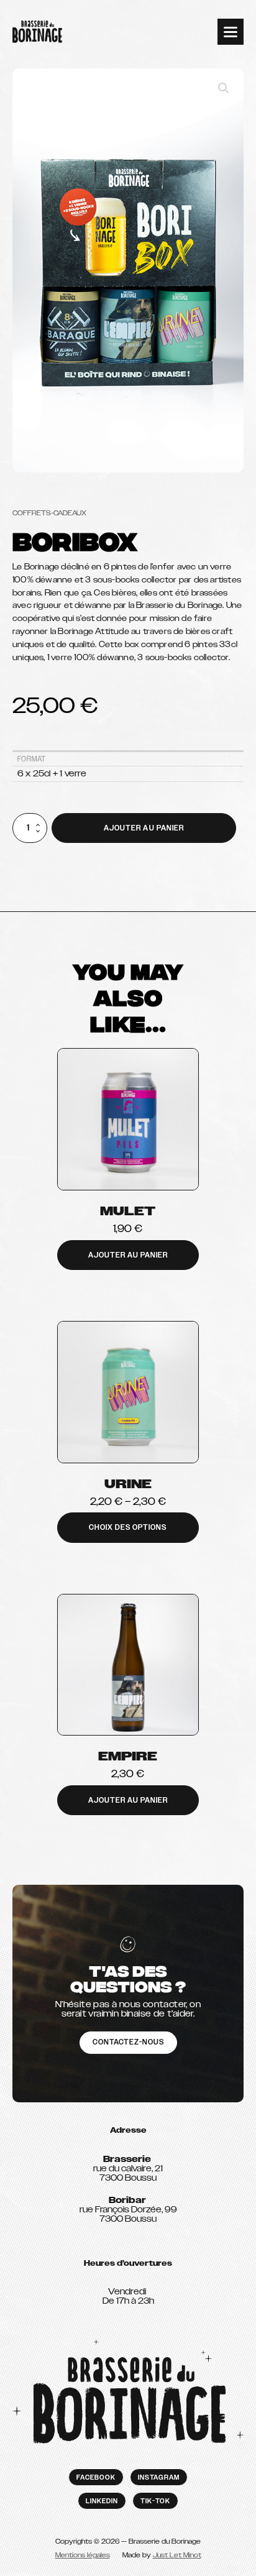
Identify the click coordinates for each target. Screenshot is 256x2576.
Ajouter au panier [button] (128, 1255)
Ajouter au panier (144, 828)
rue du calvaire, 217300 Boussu (128, 2169)
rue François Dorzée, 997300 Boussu (128, 2210)
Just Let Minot (177, 2555)
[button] (224, 88)
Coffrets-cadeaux (49, 513)
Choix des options (128, 1527)
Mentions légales (83, 2555)
